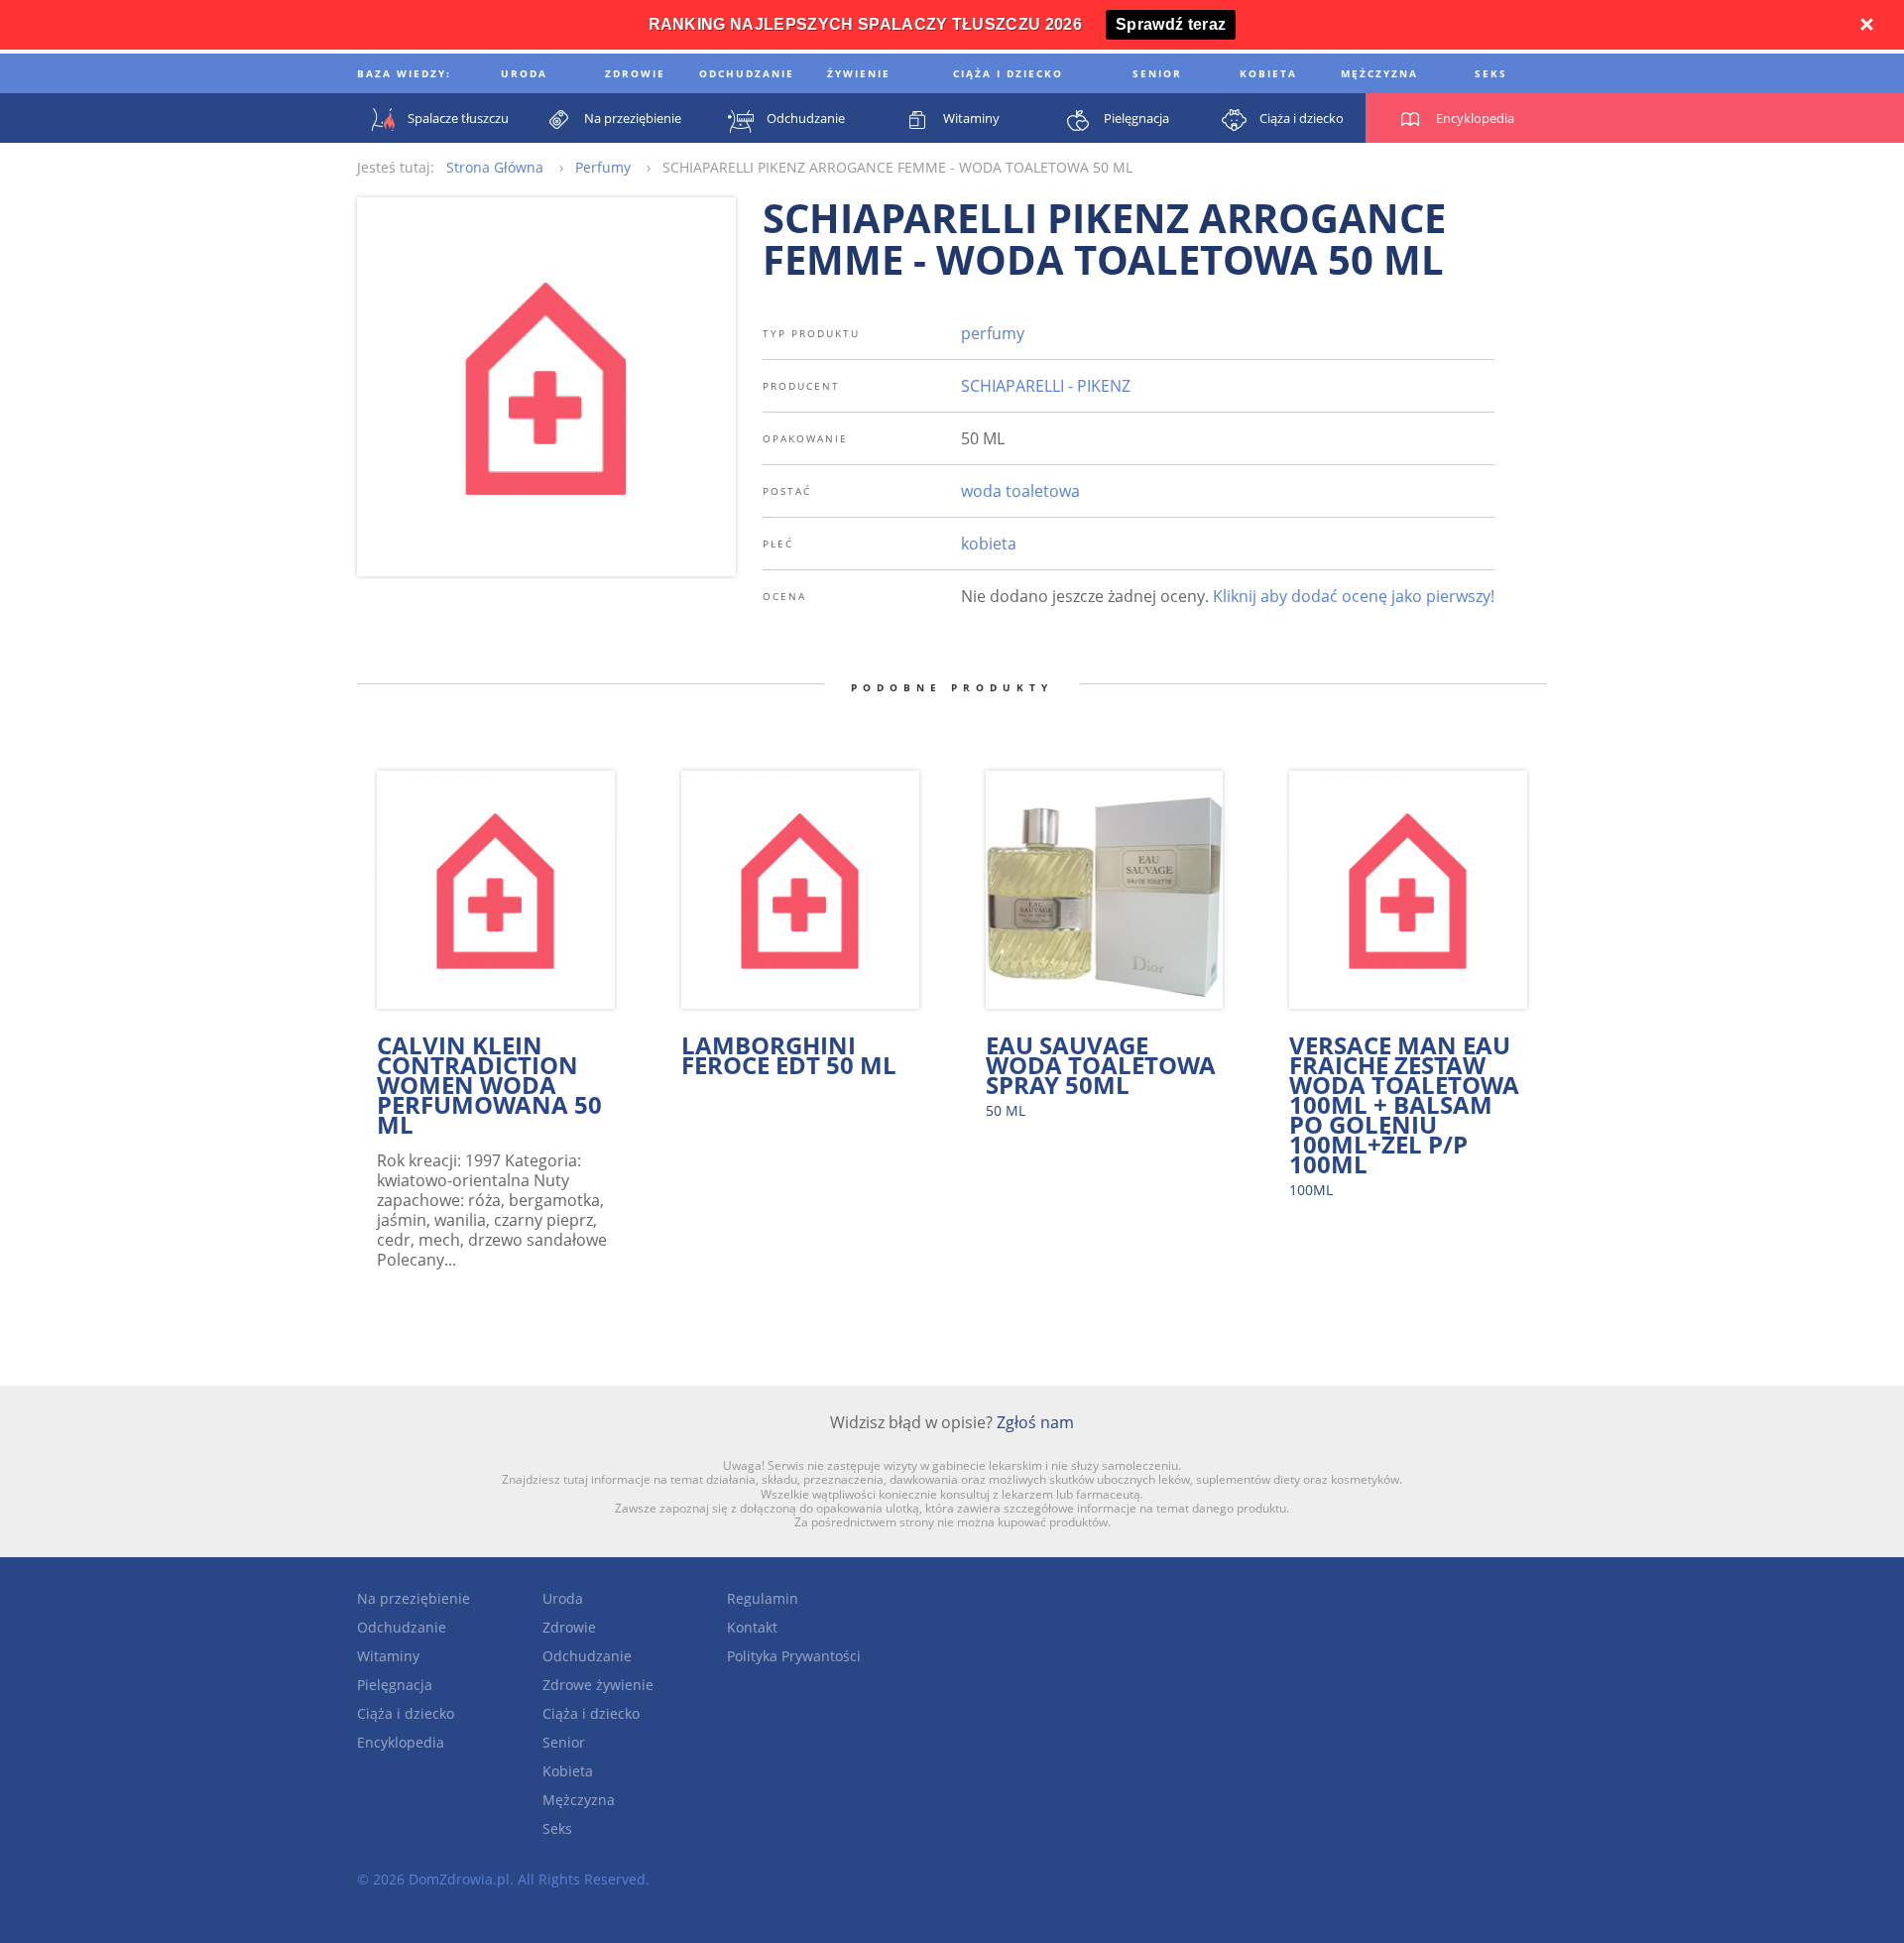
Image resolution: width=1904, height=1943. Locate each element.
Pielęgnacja (395, 1685)
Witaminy (388, 1656)
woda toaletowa (1020, 491)
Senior (564, 1742)
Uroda (563, 1598)
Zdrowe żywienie (598, 1685)
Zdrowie (569, 1627)
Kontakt (752, 1627)
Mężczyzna (579, 1800)
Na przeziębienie (414, 1598)
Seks (557, 1828)
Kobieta (568, 1771)
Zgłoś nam (1035, 1422)
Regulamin (763, 1598)
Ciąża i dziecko (406, 1713)
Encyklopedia (401, 1742)
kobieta (989, 544)
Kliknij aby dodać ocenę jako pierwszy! (1354, 596)
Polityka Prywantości (794, 1656)
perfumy (993, 333)
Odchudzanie (402, 1627)
